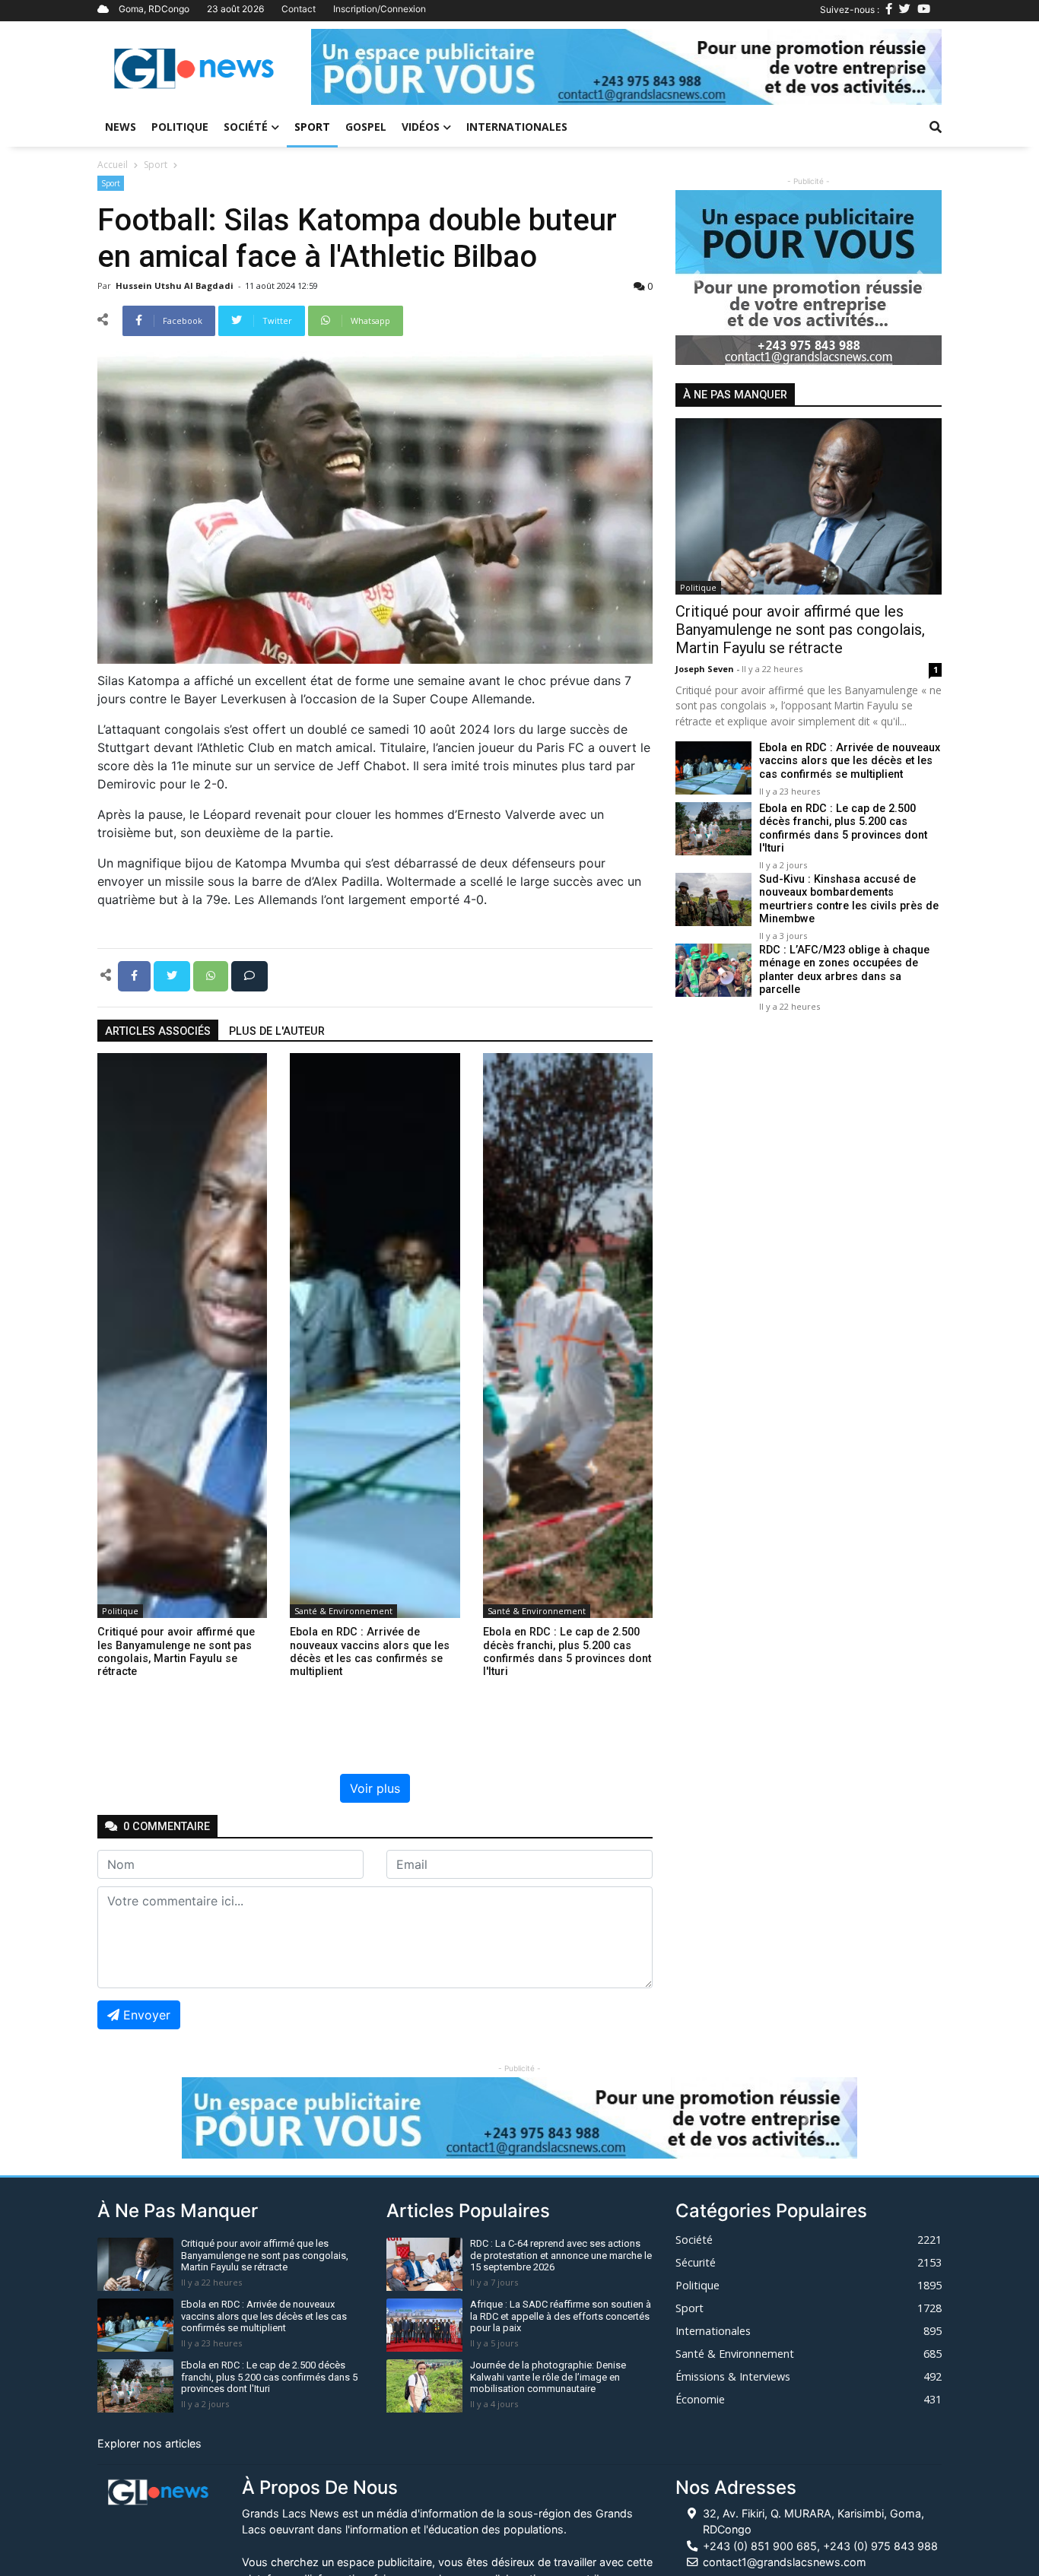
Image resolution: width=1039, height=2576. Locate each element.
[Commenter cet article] (249, 975)
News (121, 127)
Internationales (517, 127)
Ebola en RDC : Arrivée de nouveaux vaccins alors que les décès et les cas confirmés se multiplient (850, 761)
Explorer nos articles (149, 2443)
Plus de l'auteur (277, 1031)
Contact (299, 9)
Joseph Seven (706, 669)
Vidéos (421, 127)
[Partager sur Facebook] (136, 975)
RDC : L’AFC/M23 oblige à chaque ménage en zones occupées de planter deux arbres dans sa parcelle (844, 970)
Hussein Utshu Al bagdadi (176, 286)
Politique (180, 127)
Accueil (113, 165)
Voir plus (375, 1788)
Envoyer (147, 2015)
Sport (312, 127)
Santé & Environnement (343, 1611)
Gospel (366, 127)
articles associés (158, 1031)
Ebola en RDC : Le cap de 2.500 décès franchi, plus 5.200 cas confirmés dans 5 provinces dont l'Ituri (843, 828)
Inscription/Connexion (380, 9)
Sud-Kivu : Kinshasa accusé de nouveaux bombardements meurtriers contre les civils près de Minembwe (849, 899)
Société (246, 127)
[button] (358, 67)
